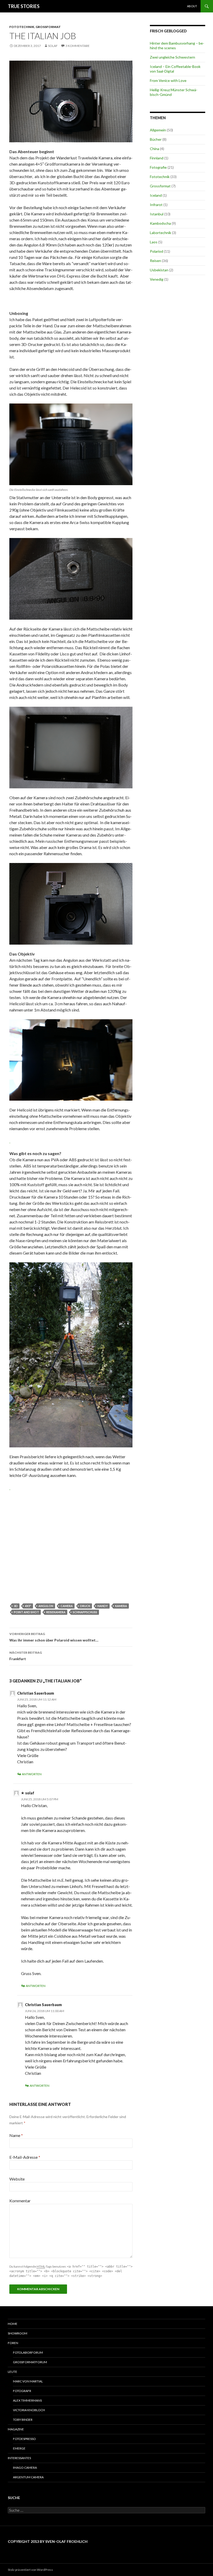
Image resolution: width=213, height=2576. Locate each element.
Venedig (157, 279)
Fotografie (158, 167)
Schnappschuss (85, 1612)
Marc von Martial (28, 2381)
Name (16, 2135)
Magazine (16, 2429)
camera (67, 1606)
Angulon (46, 1606)
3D (16, 1606)
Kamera (121, 1606)
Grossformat (48, 27)
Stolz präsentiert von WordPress (30, 2570)
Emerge (19, 2448)
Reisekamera (56, 1612)
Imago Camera (25, 2468)
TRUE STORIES (24, 6)
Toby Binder (23, 2420)
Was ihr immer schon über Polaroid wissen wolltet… (54, 1637)
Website (17, 2179)
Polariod (157, 251)
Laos (154, 242)
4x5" (28, 1606)
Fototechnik (22, 27)
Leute (12, 2372)
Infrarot (156, 205)
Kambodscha (160, 223)
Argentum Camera (28, 2477)
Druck (85, 1606)
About (192, 6)
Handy (103, 1606)
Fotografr (22, 2391)
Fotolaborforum (28, 2352)
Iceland (156, 195)
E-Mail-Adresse (25, 2157)
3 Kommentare (78, 46)
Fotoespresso (24, 2439)
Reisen (155, 261)
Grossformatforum (30, 2362)
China (155, 149)
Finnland (157, 158)
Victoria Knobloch (29, 2410)
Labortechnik (161, 233)
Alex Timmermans (27, 2400)
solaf (53, 46)
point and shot (26, 1612)
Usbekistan (159, 270)
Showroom (18, 2333)
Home (13, 2324)
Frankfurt (26, 1656)
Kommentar (20, 2201)
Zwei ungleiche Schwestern (172, 57)
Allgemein (158, 130)
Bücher (156, 139)
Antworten (32, 1774)
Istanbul (157, 214)
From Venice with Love (168, 80)
